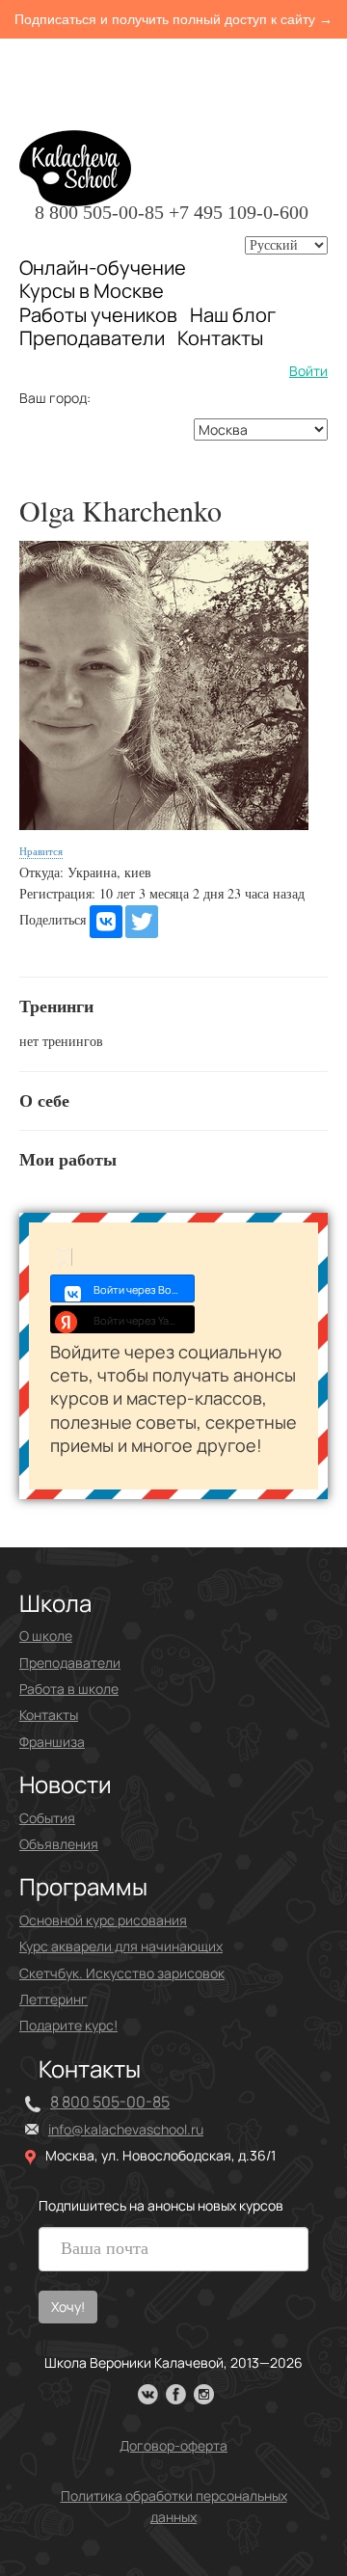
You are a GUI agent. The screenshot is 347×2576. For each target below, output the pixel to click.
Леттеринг (53, 1999)
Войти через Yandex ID (144, 1320)
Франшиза (52, 1742)
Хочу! (68, 2307)
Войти (308, 371)
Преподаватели (92, 338)
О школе (46, 1636)
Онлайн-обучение (103, 268)
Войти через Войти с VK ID (144, 1289)
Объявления (59, 1844)
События (47, 1818)
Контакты (220, 338)
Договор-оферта (173, 2445)
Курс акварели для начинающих (121, 1946)
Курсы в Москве (92, 291)
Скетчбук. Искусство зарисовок (122, 1973)
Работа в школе (69, 1689)
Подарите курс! (68, 2025)
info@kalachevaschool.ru (126, 2129)
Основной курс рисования (103, 1920)
